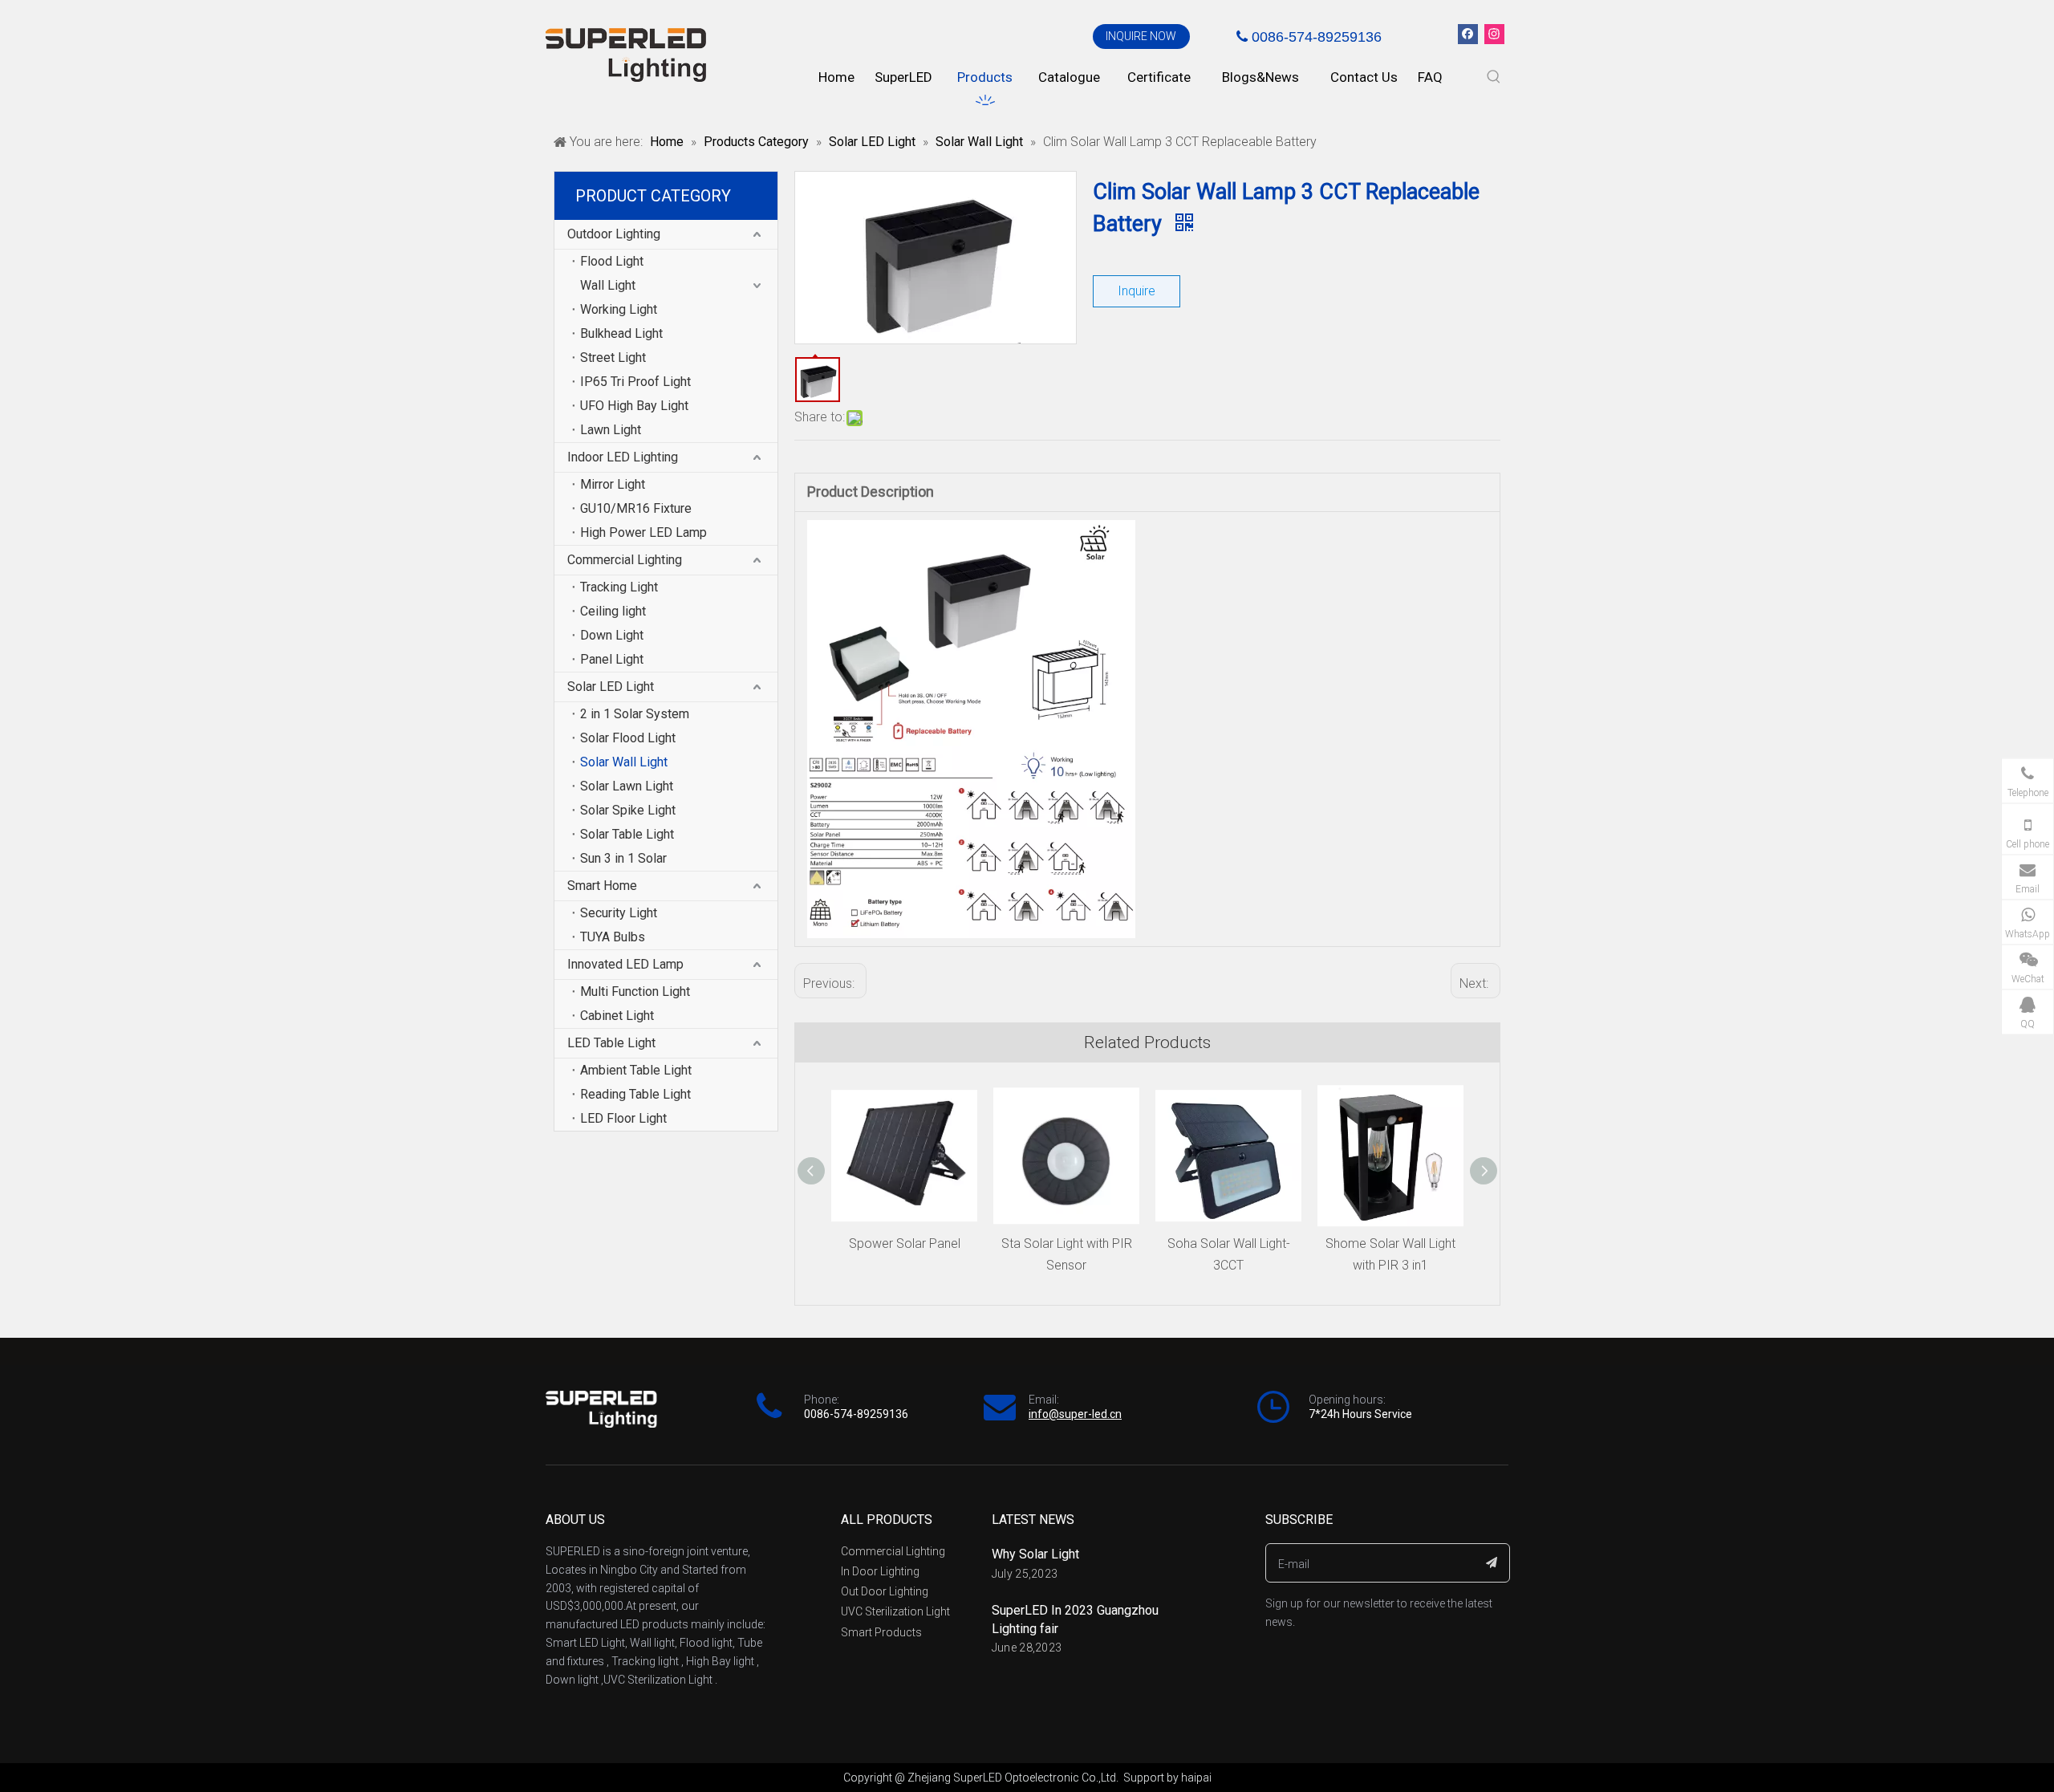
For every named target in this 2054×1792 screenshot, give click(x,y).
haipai (1196, 1778)
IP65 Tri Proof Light (635, 382)
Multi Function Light (635, 991)
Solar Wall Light (624, 762)
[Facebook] (1468, 34)
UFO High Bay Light (634, 406)
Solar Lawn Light (627, 786)
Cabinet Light (617, 1016)
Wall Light (608, 285)
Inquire (1137, 291)
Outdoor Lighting (614, 234)
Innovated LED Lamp (625, 964)
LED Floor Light (623, 1118)
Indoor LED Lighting (623, 457)
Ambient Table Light (636, 1070)
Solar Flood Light (628, 738)
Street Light (613, 358)
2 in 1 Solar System (635, 714)
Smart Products (881, 1632)
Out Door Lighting (885, 1591)
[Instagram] (1494, 34)
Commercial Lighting (625, 560)
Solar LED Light (611, 687)
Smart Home (602, 886)
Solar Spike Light (628, 810)
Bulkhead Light (621, 333)
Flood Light (612, 261)
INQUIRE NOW (1141, 36)
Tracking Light (619, 587)
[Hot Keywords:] (1494, 77)
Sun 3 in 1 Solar (623, 858)
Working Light (619, 309)
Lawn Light (611, 430)
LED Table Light (611, 1043)
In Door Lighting (880, 1571)
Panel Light (612, 659)
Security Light (619, 913)
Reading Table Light (635, 1094)
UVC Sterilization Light (895, 1611)
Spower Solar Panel (905, 1243)
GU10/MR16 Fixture (636, 508)
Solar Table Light (627, 834)
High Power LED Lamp (643, 532)
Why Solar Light (1035, 1554)
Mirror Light (613, 484)
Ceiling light (613, 611)
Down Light (612, 635)
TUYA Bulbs (613, 937)
